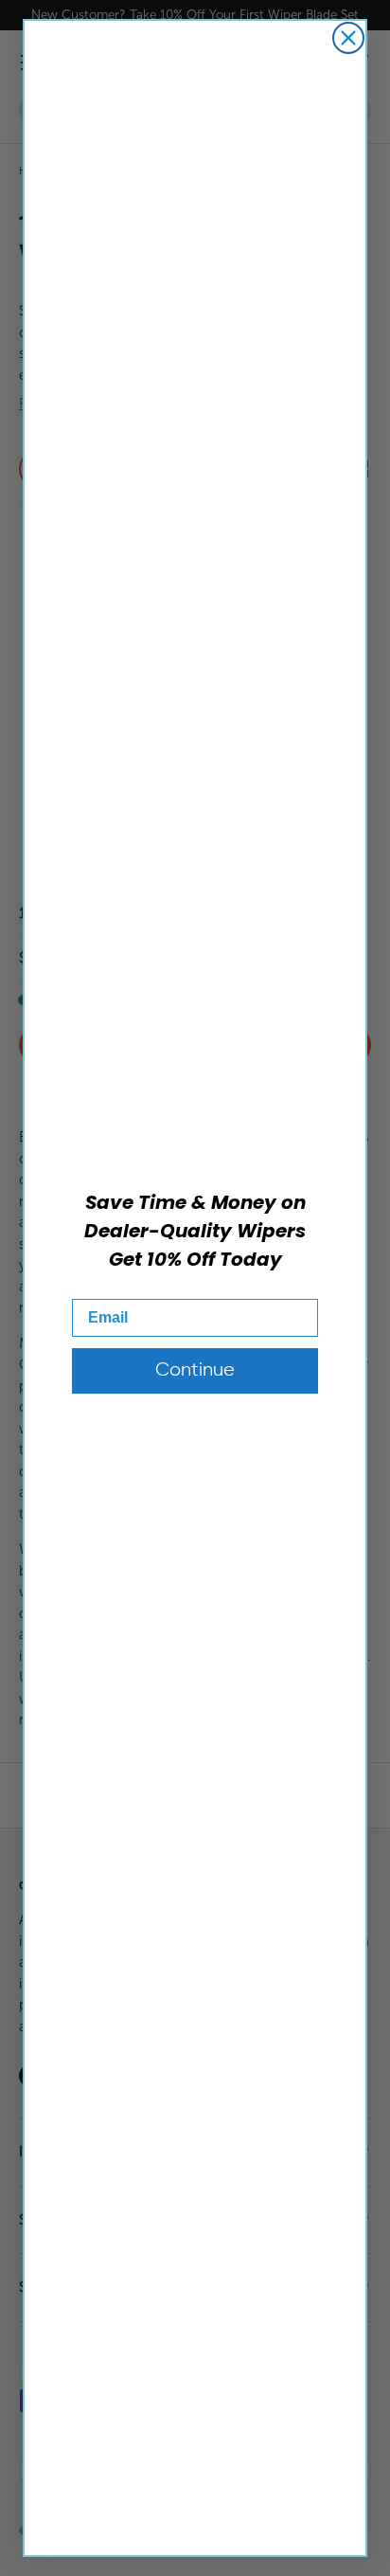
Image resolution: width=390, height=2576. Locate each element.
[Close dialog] (348, 38)
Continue (195, 1370)
